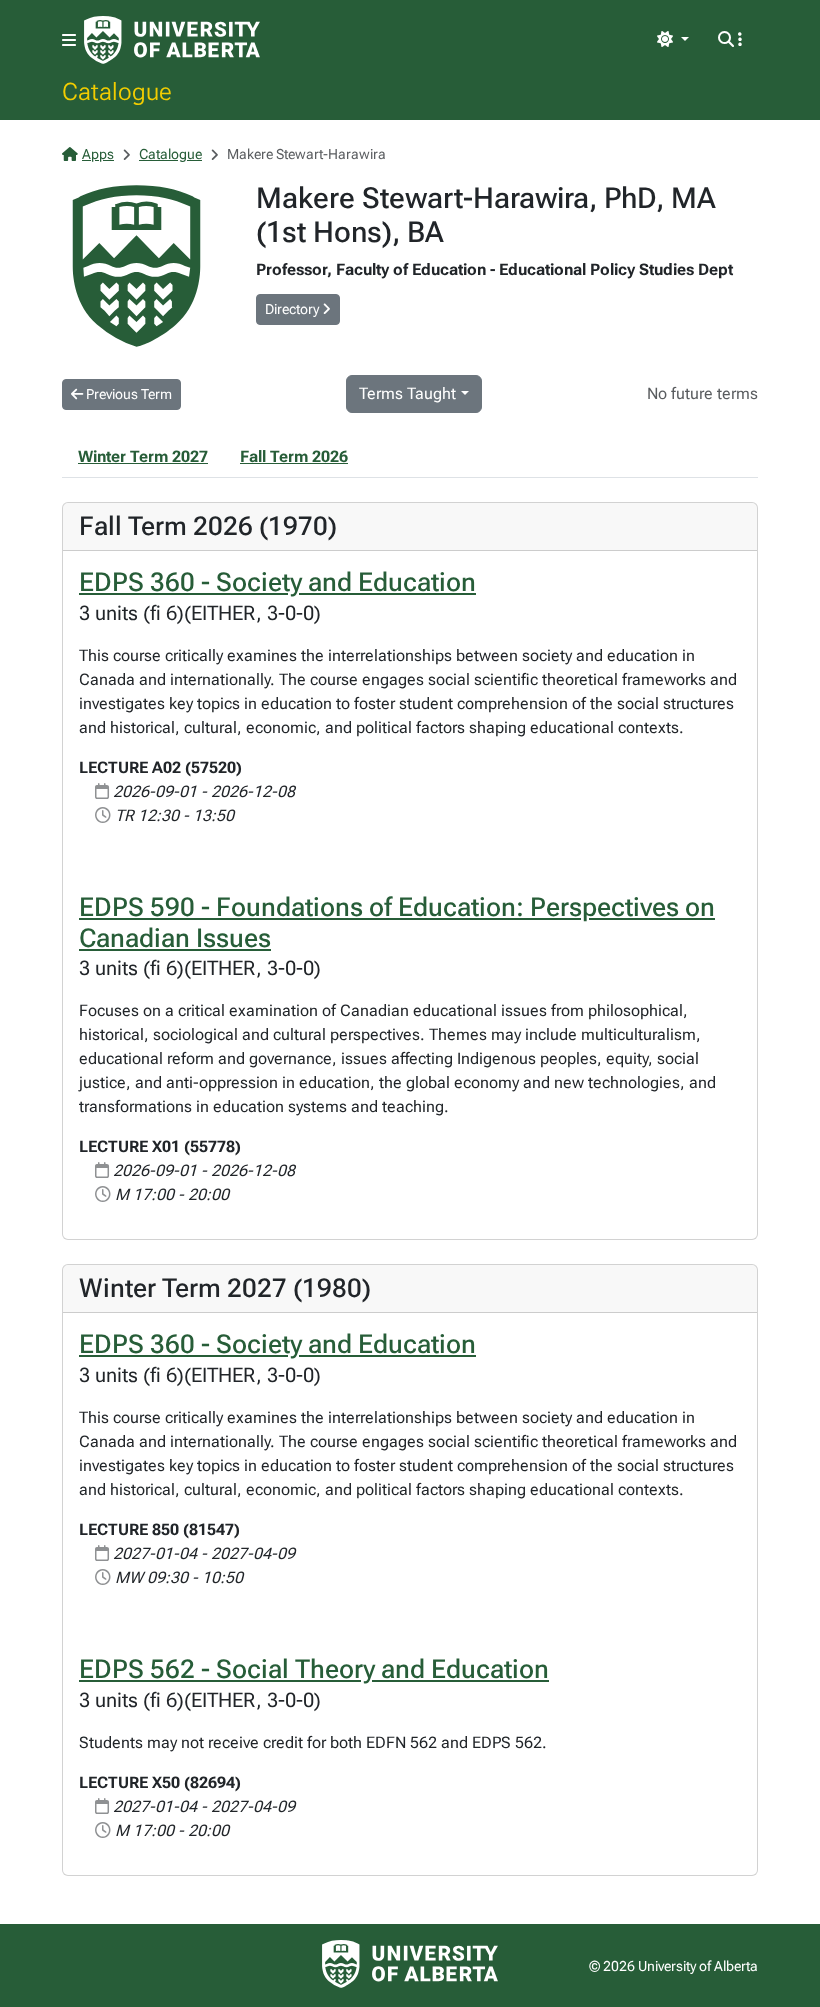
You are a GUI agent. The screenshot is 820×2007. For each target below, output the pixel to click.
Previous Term (127, 394)
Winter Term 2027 (143, 456)
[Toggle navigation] (69, 40)
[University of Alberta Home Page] (172, 40)
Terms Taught (407, 393)
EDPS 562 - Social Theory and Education (314, 1669)
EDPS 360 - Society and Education (277, 582)
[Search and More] (730, 40)
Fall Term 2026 (294, 456)
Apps (98, 154)
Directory (293, 309)
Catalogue (117, 91)
